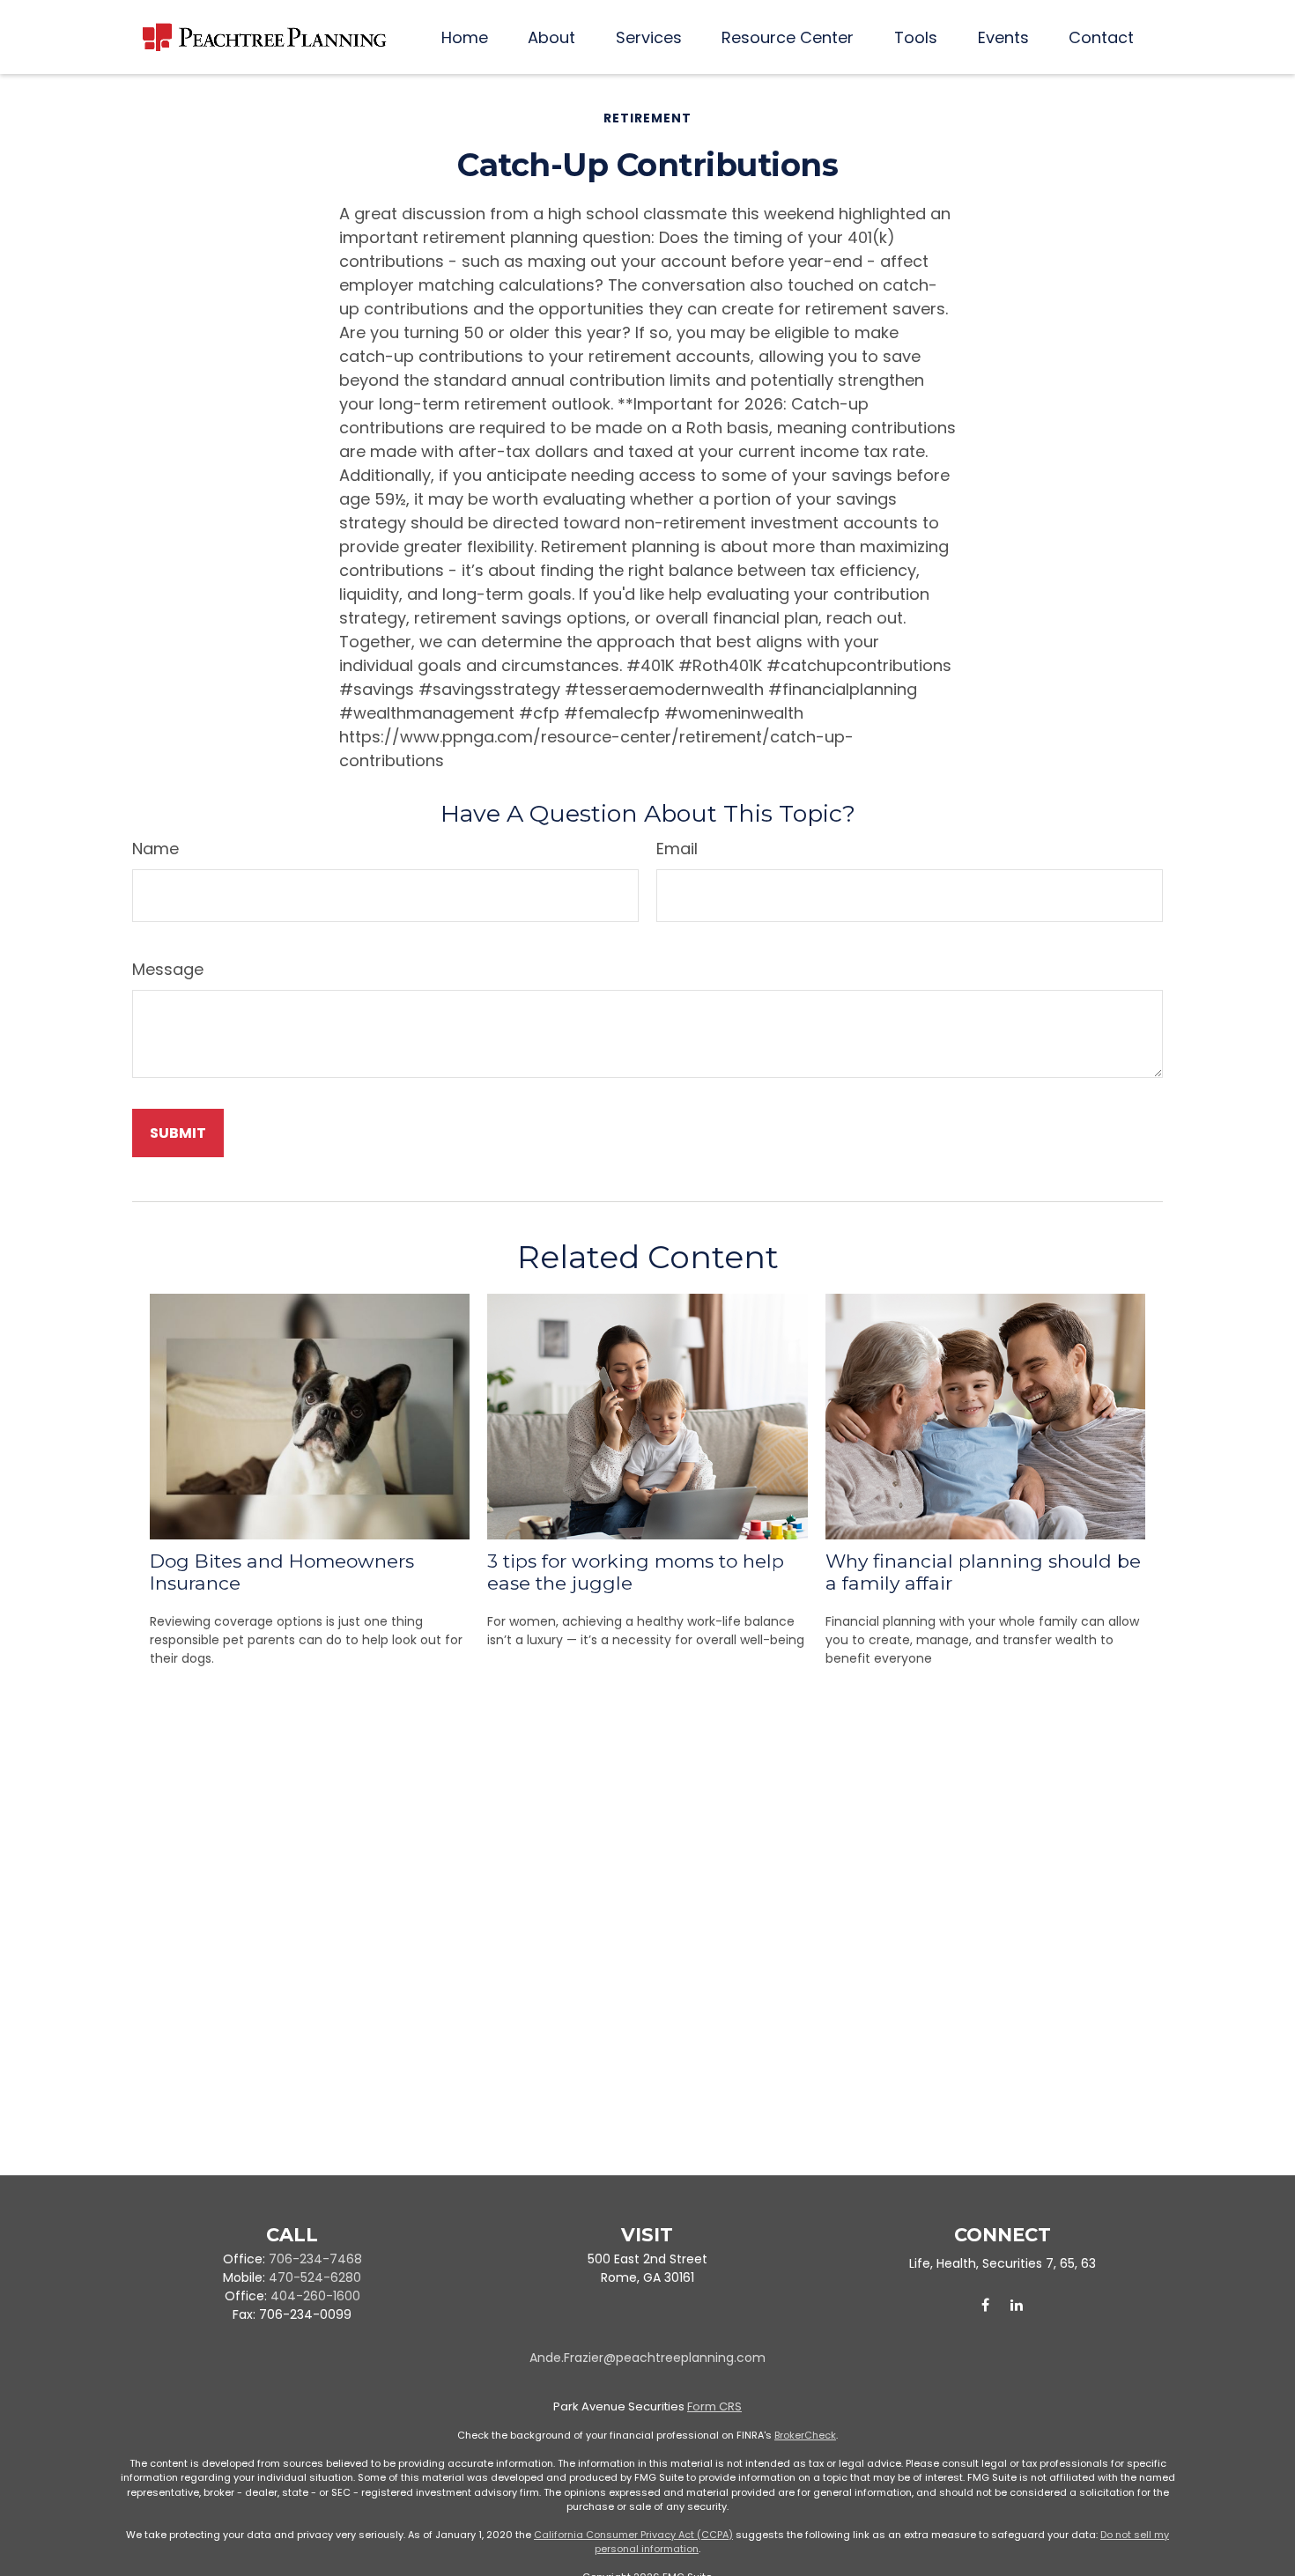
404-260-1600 (315, 2296)
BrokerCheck (805, 2435)
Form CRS (714, 2406)
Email (677, 849)
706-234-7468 (315, 2259)
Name (155, 849)
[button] (465, 37)
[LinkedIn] (1016, 2305)
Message (168, 969)
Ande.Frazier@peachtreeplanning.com (647, 2358)
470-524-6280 (315, 2277)
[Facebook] (985, 2305)
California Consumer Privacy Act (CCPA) (633, 2535)
